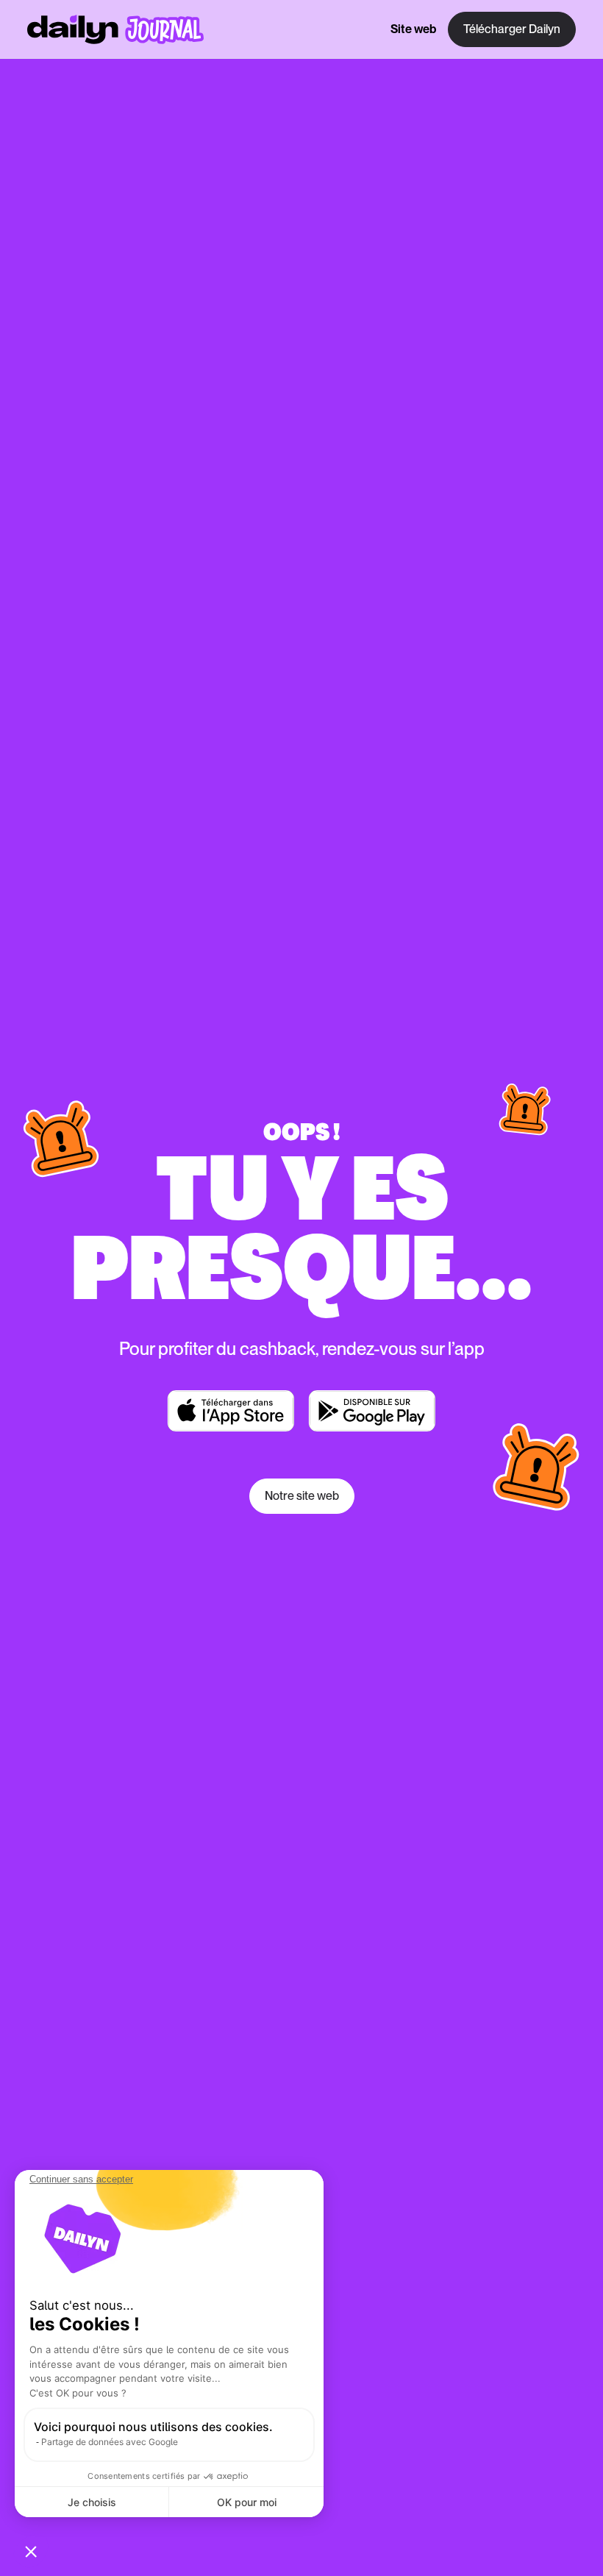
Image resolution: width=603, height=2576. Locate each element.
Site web (413, 29)
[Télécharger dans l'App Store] (231, 1411)
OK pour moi (247, 2502)
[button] (31, 2551)
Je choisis (92, 2502)
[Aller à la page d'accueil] (115, 29)
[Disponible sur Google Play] (372, 1411)
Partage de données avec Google (110, 2442)
